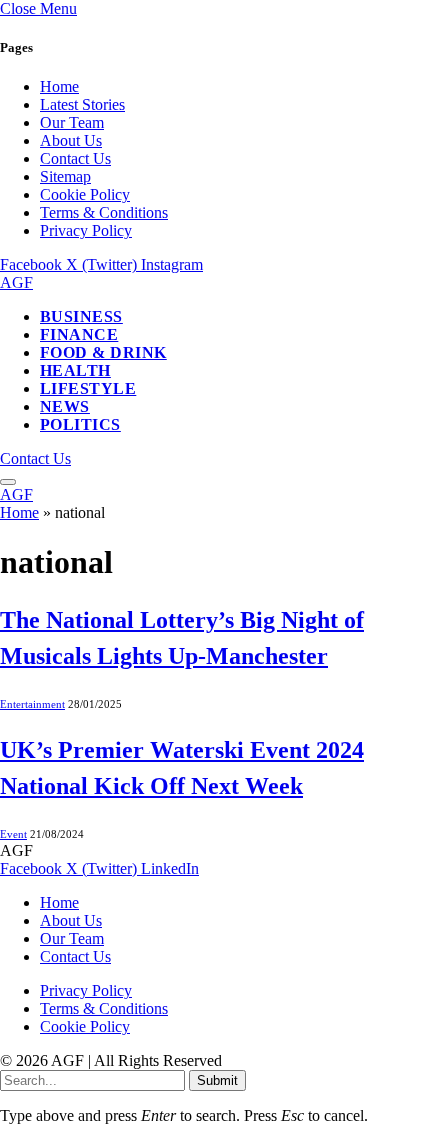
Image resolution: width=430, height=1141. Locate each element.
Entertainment (32, 704)
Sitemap (65, 176)
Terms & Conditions (104, 212)
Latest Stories (82, 104)
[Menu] (8, 482)
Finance (79, 334)
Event (13, 834)
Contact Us (75, 158)
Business (81, 316)
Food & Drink (103, 352)
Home (59, 86)
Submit (217, 1080)
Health (75, 370)
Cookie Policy (85, 194)
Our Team (72, 122)
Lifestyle (88, 388)
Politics (80, 424)
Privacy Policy (86, 230)
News (65, 406)
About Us (71, 140)
